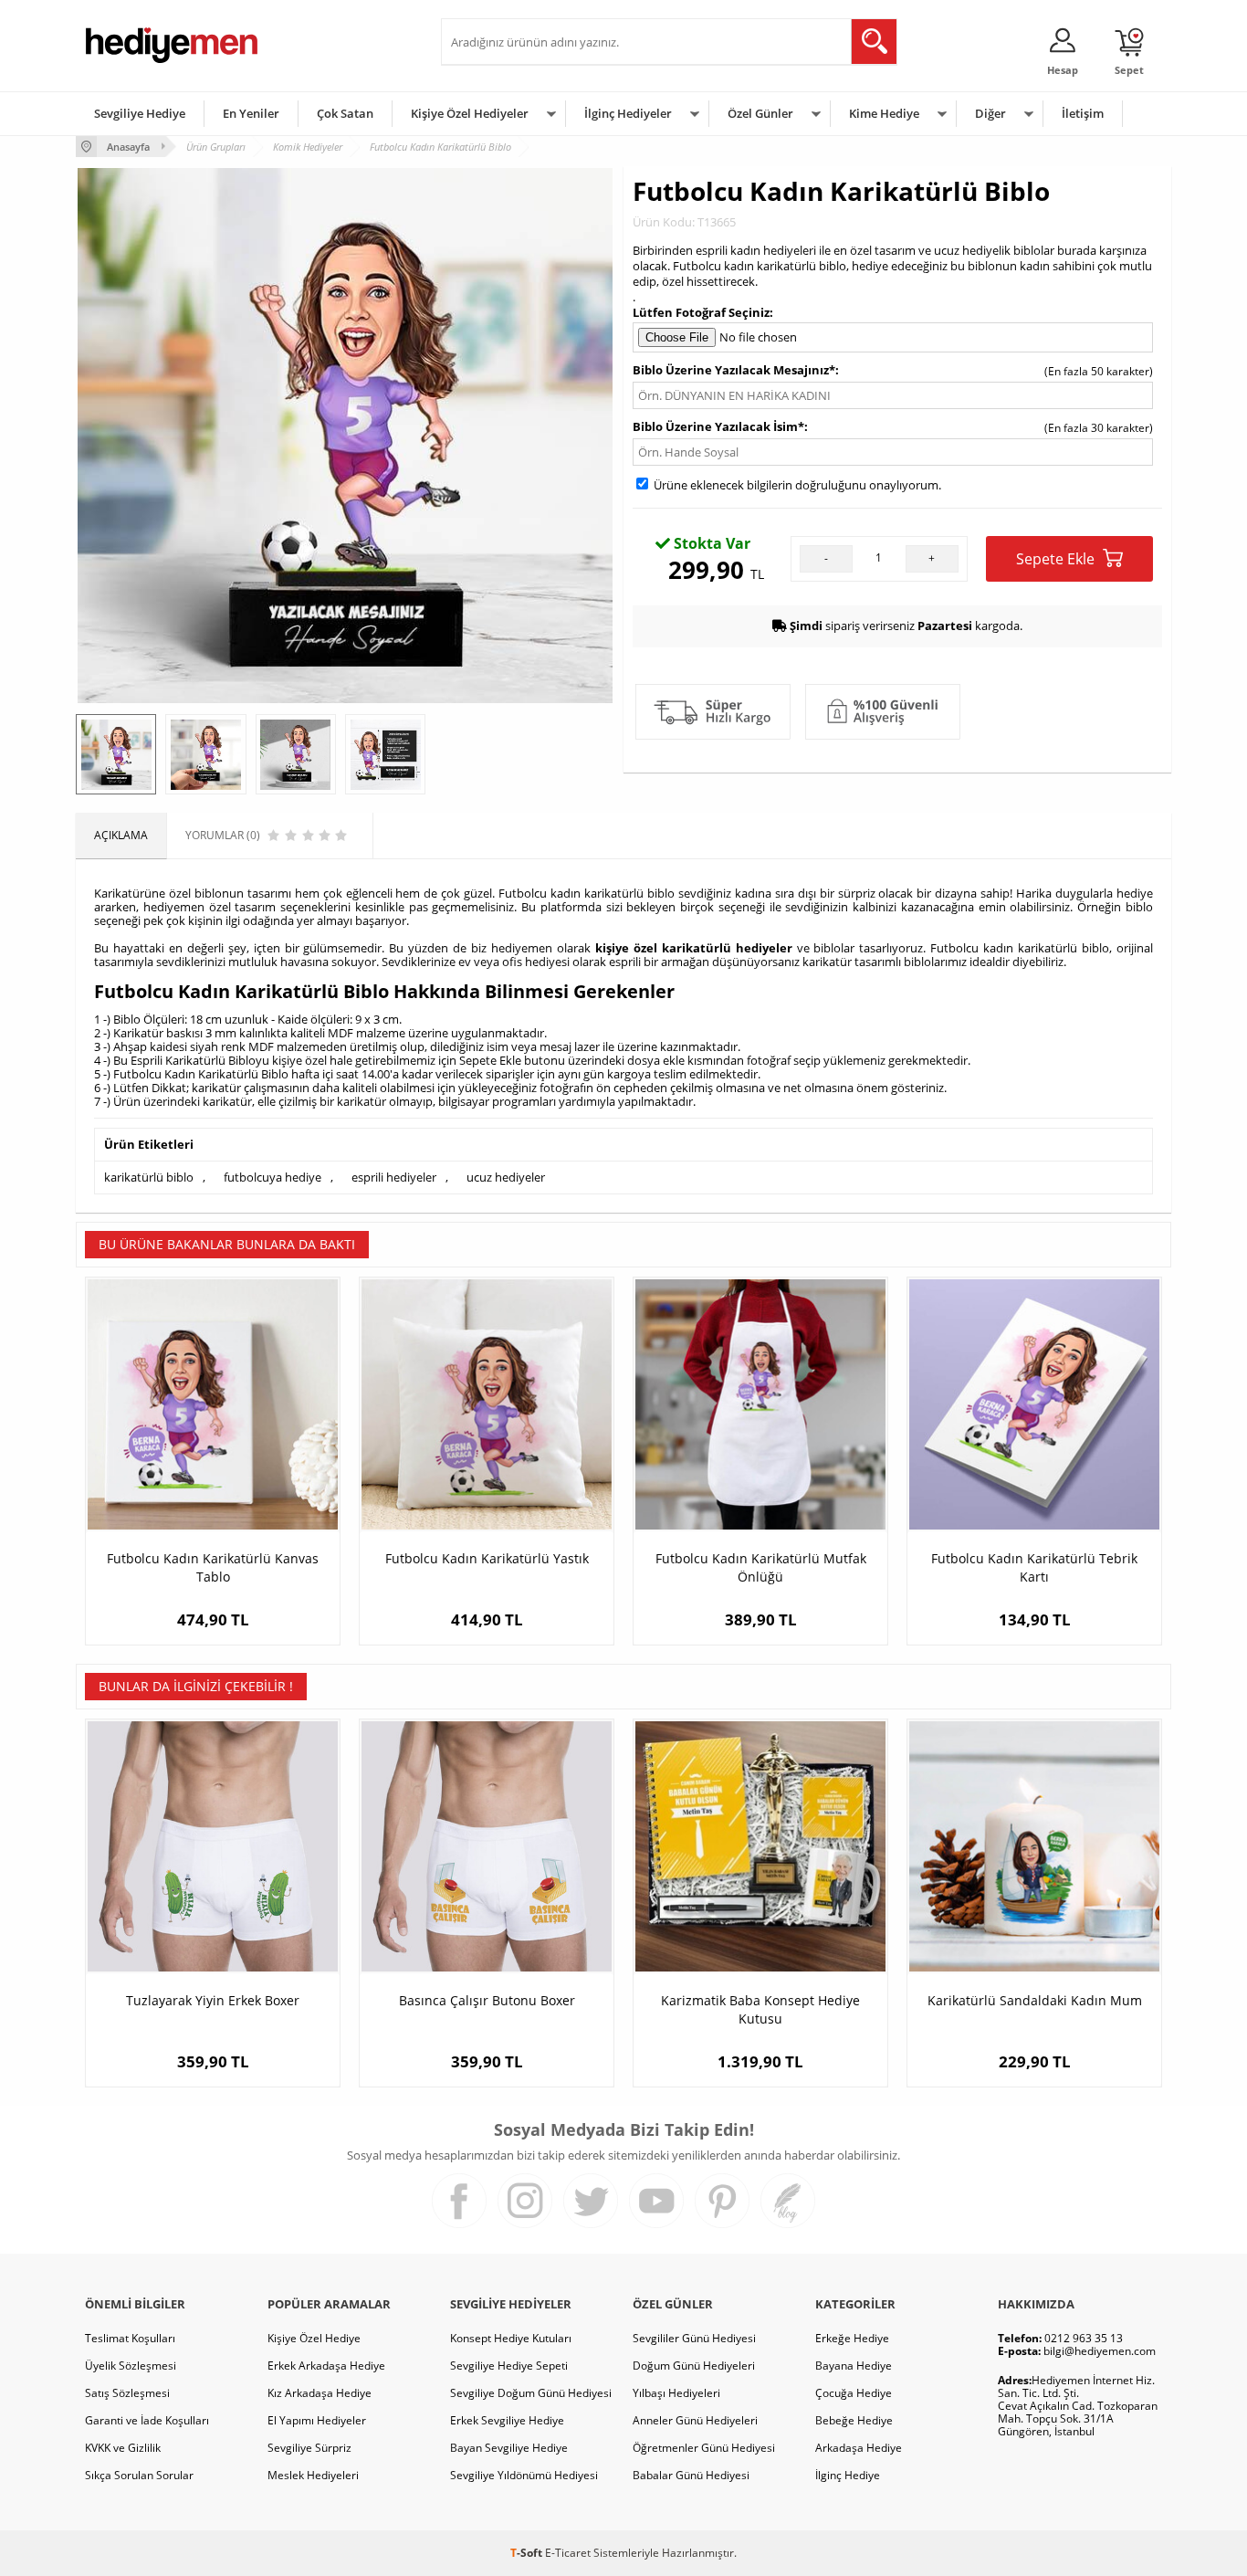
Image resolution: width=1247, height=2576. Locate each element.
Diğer (990, 113)
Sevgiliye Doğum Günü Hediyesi (531, 2393)
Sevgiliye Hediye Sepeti (509, 2366)
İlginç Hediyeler (628, 113)
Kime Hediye (884, 113)
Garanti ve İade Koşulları (147, 2420)
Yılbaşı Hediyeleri (676, 2393)
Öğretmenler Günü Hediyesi (704, 2448)
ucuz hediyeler (506, 1177)
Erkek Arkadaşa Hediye (326, 2366)
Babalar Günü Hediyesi (691, 2475)
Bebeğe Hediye (854, 2420)
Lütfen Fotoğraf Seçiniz (701, 312)
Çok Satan (345, 113)
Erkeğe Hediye (852, 2338)
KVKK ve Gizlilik (123, 2448)
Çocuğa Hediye (854, 2393)
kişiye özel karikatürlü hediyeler (694, 948)
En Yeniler (251, 113)
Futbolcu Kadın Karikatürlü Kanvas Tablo (213, 1567)
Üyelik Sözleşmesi (131, 2366)
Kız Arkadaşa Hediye (320, 2393)
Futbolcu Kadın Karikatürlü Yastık (487, 1558)
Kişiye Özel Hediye (314, 2338)
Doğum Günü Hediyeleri (694, 2366)
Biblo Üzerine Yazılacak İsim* (718, 426)
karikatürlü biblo (149, 1177)
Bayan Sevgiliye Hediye (509, 2448)
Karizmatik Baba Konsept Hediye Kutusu (760, 2009)
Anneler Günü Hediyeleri (695, 2420)
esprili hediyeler (394, 1177)
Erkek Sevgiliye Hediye (507, 2420)
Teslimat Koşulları (130, 2338)
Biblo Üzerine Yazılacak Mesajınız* (734, 370)
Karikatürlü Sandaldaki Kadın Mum (1035, 2000)
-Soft (528, 2553)
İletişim (1083, 113)
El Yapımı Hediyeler (317, 2420)
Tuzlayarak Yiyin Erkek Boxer (213, 2000)
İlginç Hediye (848, 2475)
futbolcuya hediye (272, 1177)
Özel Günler (760, 113)
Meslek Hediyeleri (313, 2475)
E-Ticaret (568, 2553)
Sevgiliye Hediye (140, 113)
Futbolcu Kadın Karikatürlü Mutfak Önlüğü (761, 1567)
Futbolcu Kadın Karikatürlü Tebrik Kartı (1034, 1567)
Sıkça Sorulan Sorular (139, 2475)
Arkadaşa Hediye (859, 2448)
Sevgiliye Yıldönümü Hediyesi (524, 2475)
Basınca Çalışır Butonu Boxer (487, 2000)
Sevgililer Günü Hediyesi (694, 2338)
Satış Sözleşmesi (127, 2393)
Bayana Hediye (854, 2366)
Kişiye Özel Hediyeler (470, 113)
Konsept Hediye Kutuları (511, 2338)
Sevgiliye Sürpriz (309, 2448)
